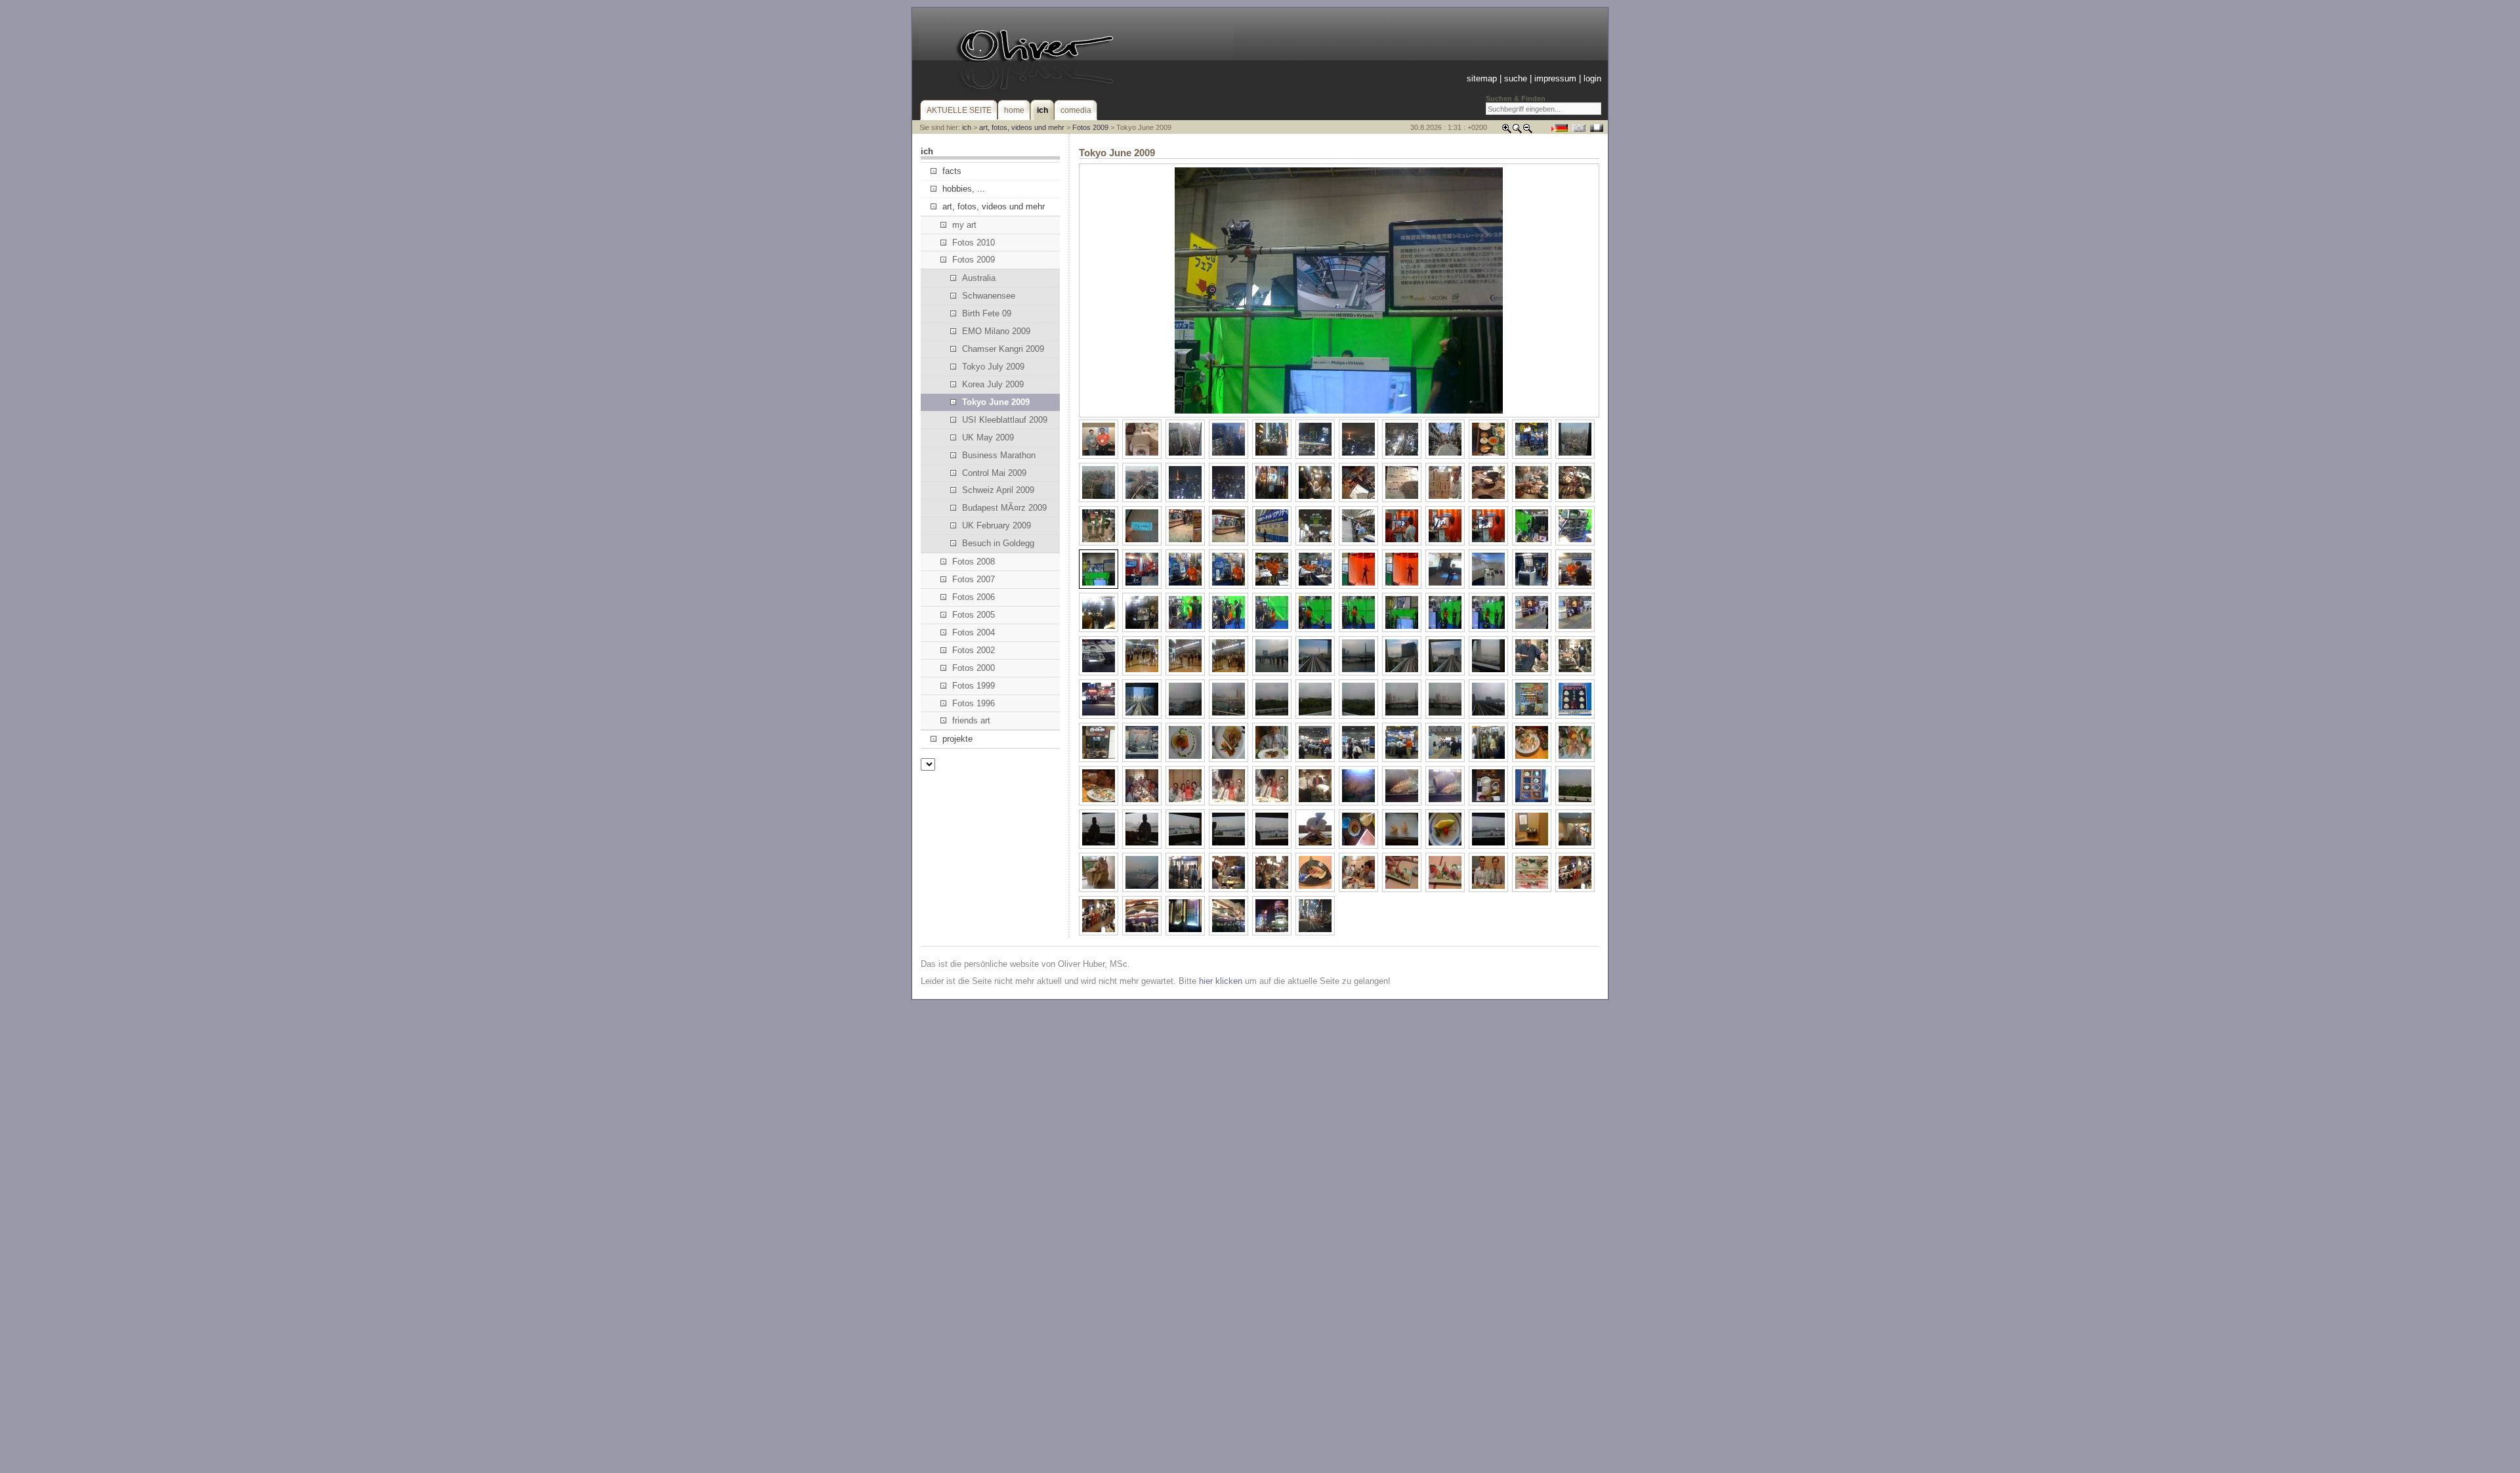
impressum (1555, 78)
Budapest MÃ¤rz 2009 (1004, 508)
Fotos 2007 (974, 579)
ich (967, 127)
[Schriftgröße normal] (1517, 131)
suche (1516, 78)
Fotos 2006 (974, 597)
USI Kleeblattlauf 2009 (1005, 420)
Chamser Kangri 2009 (1003, 349)
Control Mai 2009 (994, 473)
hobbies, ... (964, 189)
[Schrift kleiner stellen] (1528, 131)
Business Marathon (999, 455)
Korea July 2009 (993, 384)
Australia (979, 278)
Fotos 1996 (974, 703)
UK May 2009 (988, 438)
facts (952, 171)
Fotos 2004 (974, 632)
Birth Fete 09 (987, 313)
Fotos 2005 (974, 615)
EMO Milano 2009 (996, 331)
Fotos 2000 (974, 668)
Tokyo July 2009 (993, 367)
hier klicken (1221, 981)
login (1592, 78)
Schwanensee (989, 296)
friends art (971, 720)
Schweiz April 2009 (998, 490)
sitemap (1482, 78)
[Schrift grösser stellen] (1507, 131)
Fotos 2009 (1090, 127)
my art (964, 225)
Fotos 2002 (974, 650)
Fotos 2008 (974, 562)
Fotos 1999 (974, 686)
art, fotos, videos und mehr (1022, 127)
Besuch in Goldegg (998, 543)
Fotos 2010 (974, 243)
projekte (957, 739)
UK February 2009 (997, 525)
